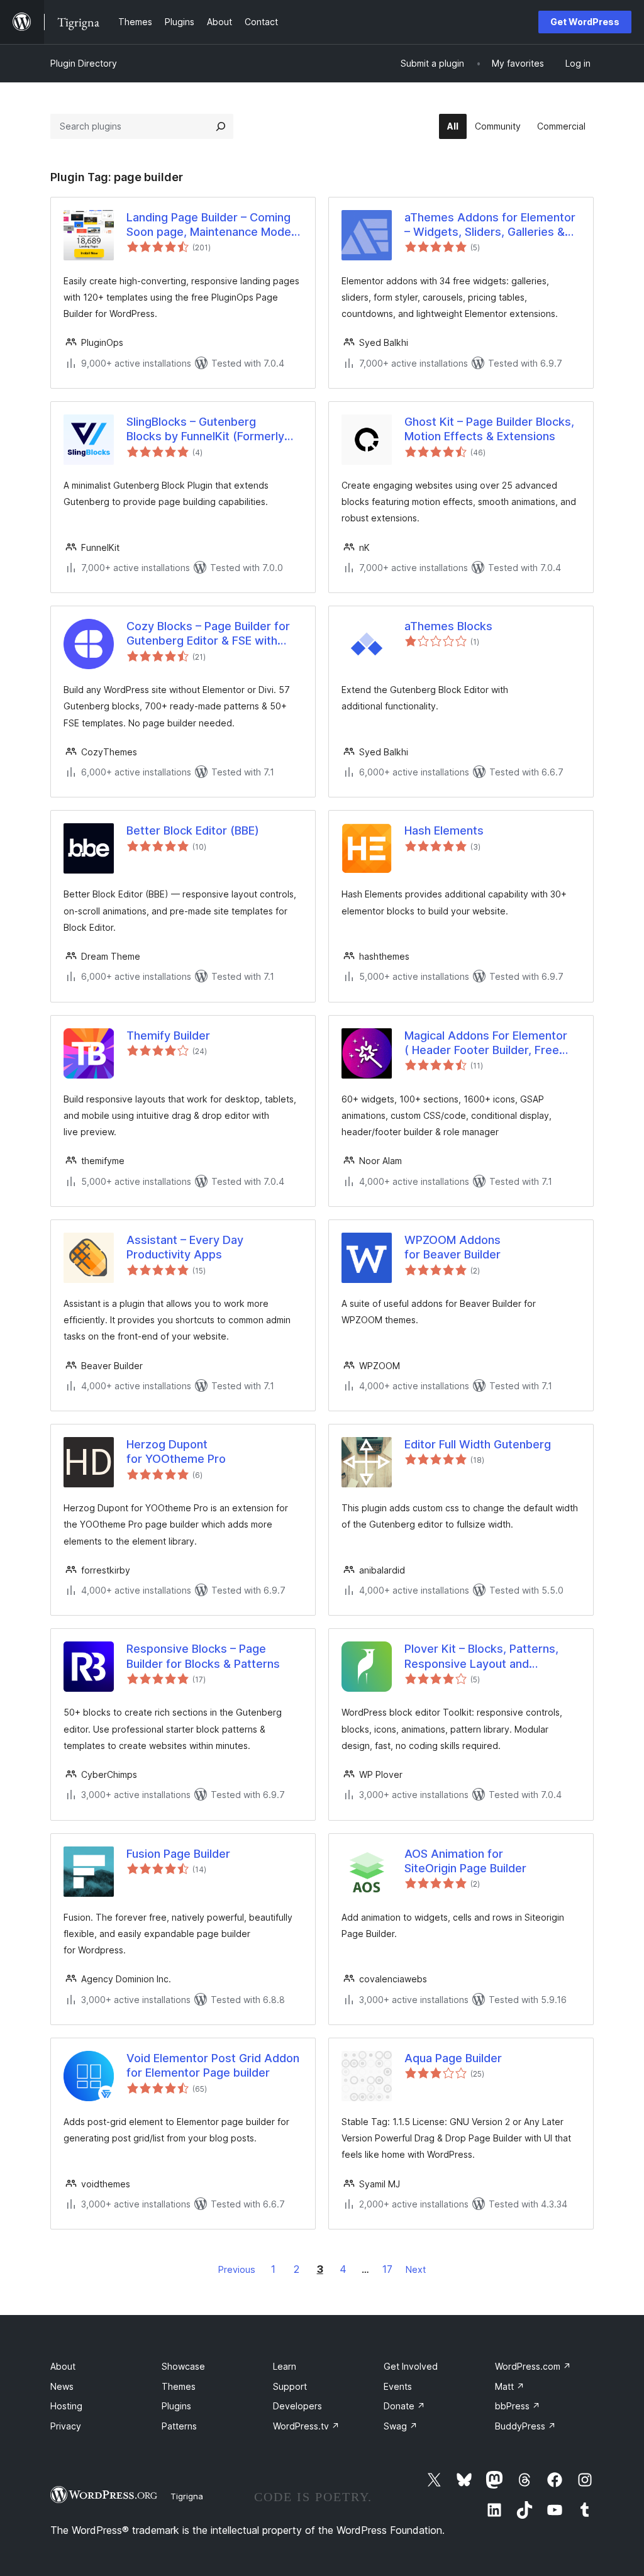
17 (387, 2269)
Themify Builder (168, 1035)
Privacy (66, 2426)
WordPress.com (533, 2366)
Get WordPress (585, 22)
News (62, 2386)
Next (416, 2269)
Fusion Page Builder (178, 1854)
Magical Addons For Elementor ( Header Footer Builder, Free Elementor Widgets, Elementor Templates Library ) (486, 1043)
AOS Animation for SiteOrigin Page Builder (465, 1861)
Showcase (183, 2366)
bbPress (518, 2406)
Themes (179, 2386)
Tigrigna (187, 2496)
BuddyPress (525, 2426)
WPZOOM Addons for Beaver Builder (452, 1247)
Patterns (179, 2426)
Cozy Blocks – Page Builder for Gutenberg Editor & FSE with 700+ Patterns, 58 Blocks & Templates (208, 634)
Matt (510, 2386)
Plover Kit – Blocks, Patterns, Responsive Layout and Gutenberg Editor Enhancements (491, 1657)
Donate (404, 2406)
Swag (401, 2426)
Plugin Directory (84, 63)
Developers (297, 2406)
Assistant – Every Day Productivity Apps (185, 1247)
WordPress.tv (306, 2426)
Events (398, 2386)
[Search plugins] (221, 126)
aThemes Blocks (448, 626)
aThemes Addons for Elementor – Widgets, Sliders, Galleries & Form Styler (490, 225)
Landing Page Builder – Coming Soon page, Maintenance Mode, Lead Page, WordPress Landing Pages (210, 225)
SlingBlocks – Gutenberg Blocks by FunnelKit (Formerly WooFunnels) (205, 430)
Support (290, 2386)
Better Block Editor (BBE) (193, 830)
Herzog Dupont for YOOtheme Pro (176, 1452)
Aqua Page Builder (453, 2058)
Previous (237, 2269)
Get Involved (411, 2366)
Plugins (176, 2406)
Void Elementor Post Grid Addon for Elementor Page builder (213, 2065)
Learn (285, 2366)
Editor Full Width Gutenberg (478, 1444)
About (63, 2366)
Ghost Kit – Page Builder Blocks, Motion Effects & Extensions (489, 429)
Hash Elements (444, 830)
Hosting (66, 2406)
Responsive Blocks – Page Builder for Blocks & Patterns (203, 1656)
